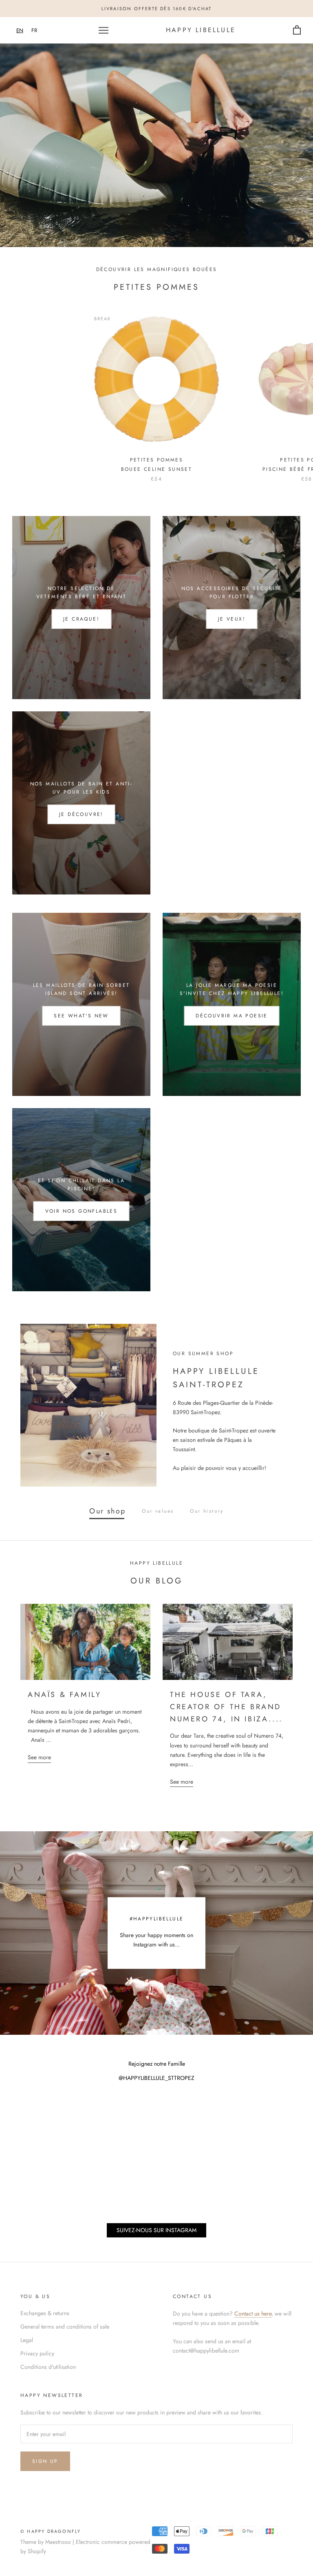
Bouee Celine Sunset (157, 469)
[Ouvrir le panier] (297, 30)
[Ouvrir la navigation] (104, 30)
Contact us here (253, 2314)
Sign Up (45, 2461)
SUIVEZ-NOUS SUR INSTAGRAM (156, 2230)
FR (34, 30)
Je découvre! (81, 814)
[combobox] (20, 30)
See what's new (81, 1016)
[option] (34, 30)
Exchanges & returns (45, 2313)
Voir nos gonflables (82, 1211)
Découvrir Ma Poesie (232, 1016)
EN (20, 30)
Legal (27, 2340)
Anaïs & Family (64, 1695)
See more (39, 1757)
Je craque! (81, 619)
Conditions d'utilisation (48, 2367)
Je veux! (232, 619)
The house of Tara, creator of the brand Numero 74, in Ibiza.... (226, 1707)
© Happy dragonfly (51, 2531)
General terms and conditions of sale (65, 2327)
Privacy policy (37, 2353)
